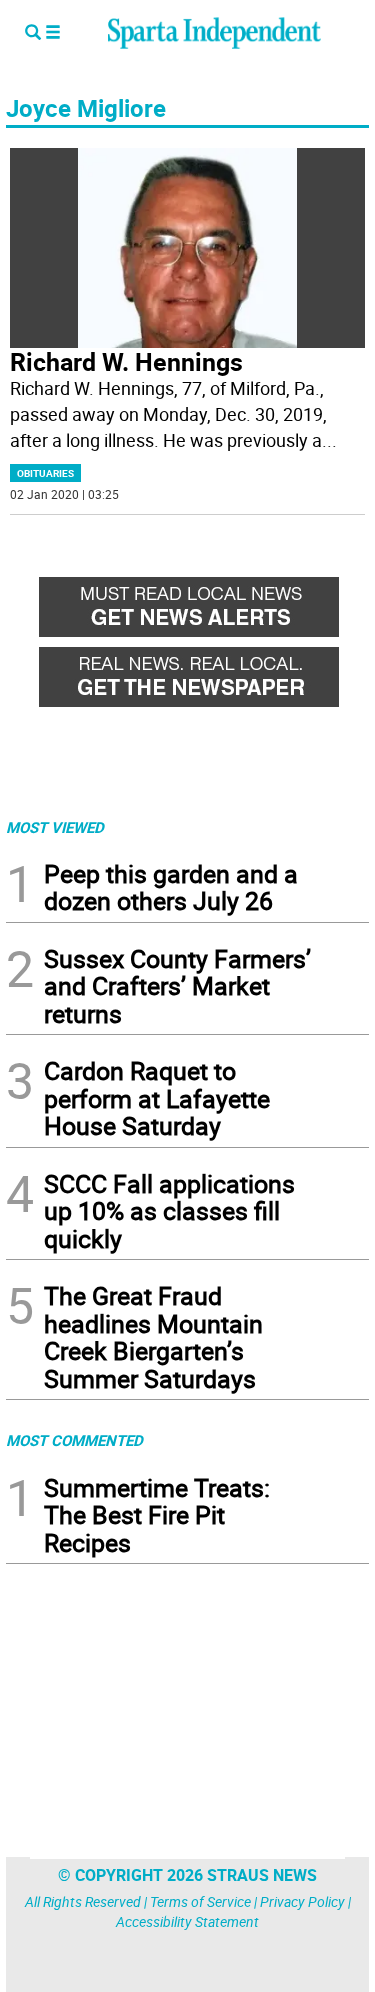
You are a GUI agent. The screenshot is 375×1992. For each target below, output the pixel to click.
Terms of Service (200, 1901)
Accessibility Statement (187, 1921)
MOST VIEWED (55, 827)
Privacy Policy (302, 1901)
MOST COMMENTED (74, 1440)
